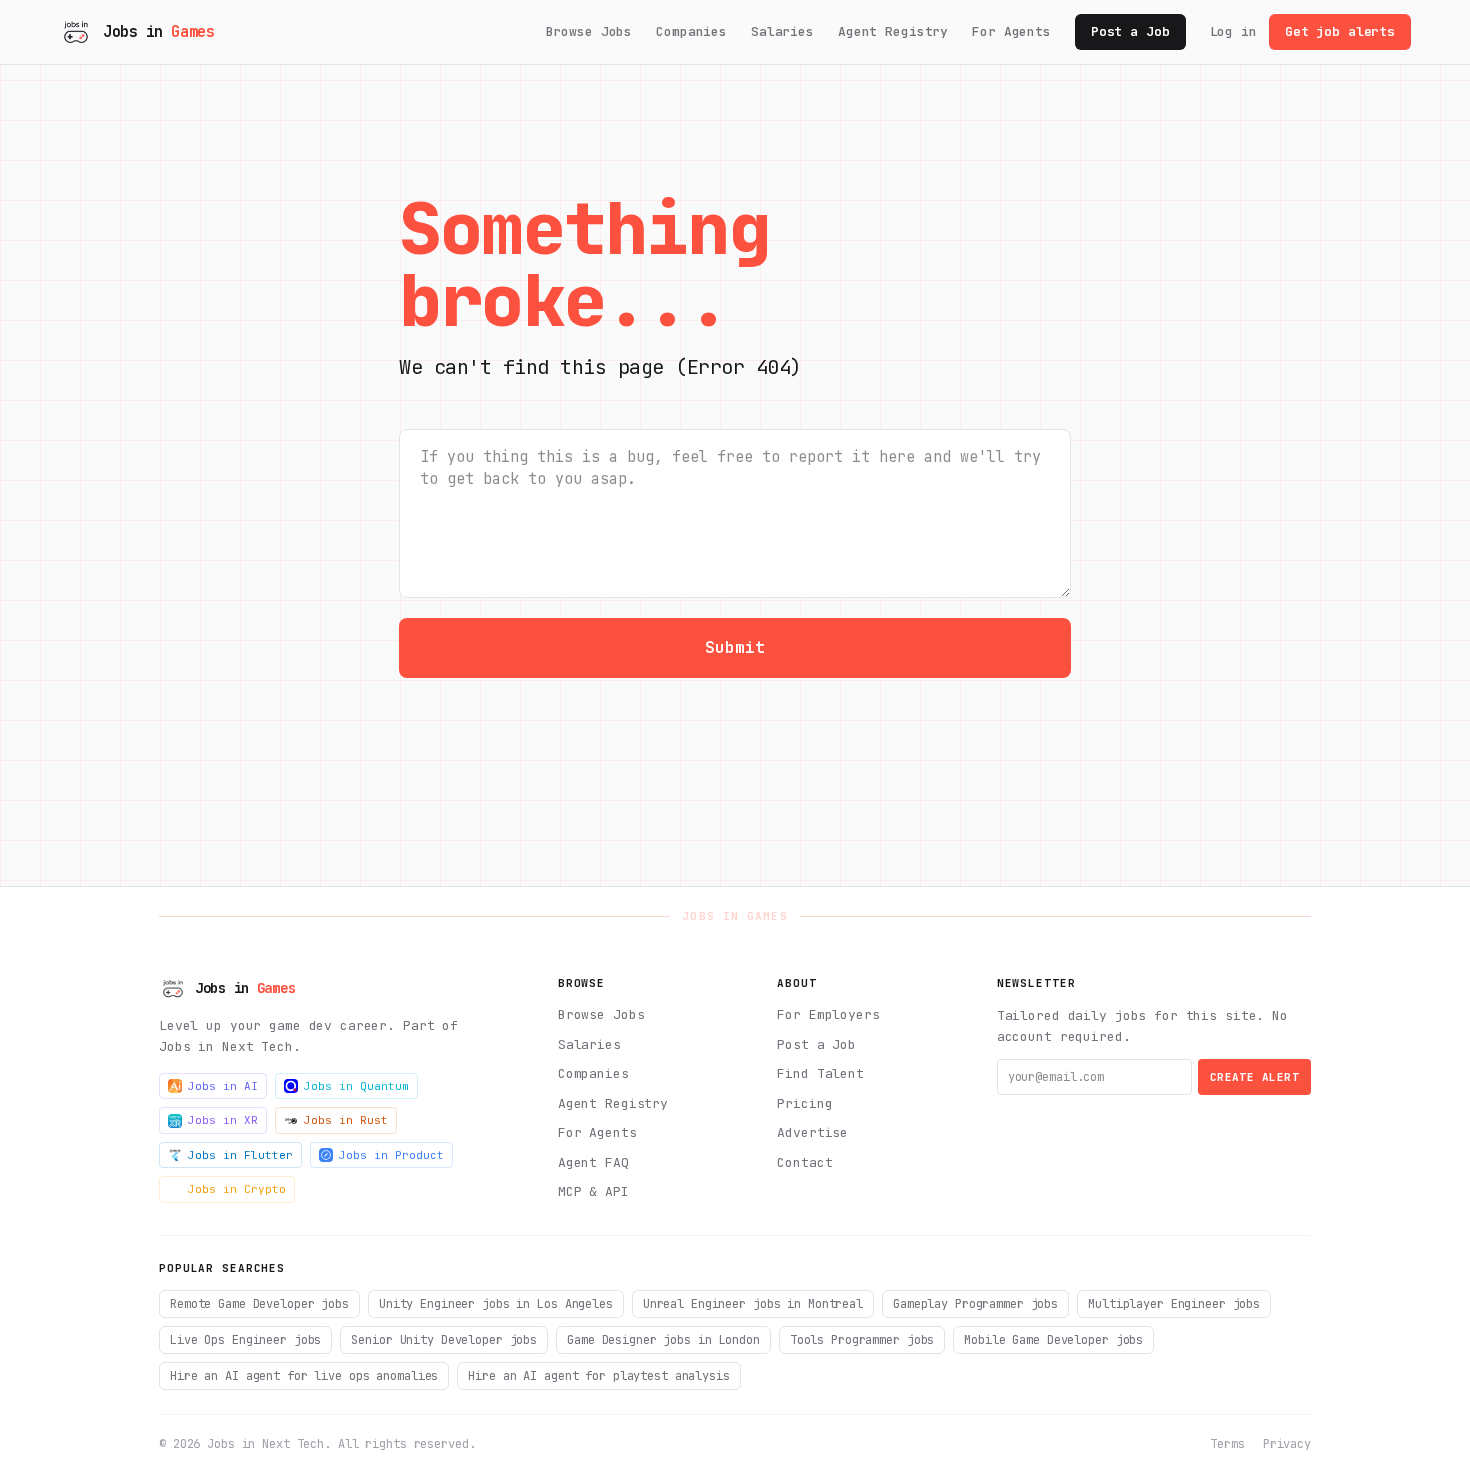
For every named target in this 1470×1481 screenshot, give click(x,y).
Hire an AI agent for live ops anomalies (304, 1376)
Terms (1227, 1444)
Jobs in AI (223, 1086)
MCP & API (593, 1191)
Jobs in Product (391, 1155)
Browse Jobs (589, 31)
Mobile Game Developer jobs (1053, 1340)
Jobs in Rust (346, 1120)
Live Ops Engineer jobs (245, 1340)
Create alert (1254, 1077)
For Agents (1011, 31)
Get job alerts (1340, 31)
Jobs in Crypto (237, 1189)
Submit (735, 647)
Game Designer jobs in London (663, 1340)
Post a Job (1130, 31)
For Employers (828, 1014)
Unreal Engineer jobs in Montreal (753, 1304)
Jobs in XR (223, 1120)
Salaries (782, 31)
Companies (691, 31)
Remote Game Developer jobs (259, 1304)
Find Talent (820, 1073)
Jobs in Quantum (356, 1086)
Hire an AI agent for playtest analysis (598, 1376)
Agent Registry (893, 31)
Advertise (812, 1132)
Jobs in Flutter (240, 1155)
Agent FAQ (593, 1162)
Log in (1233, 31)
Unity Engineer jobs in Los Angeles (496, 1304)
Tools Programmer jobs (862, 1340)
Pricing (804, 1103)
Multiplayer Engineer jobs (1174, 1304)
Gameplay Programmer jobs (975, 1304)
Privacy (1287, 1444)
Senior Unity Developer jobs (444, 1340)
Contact (804, 1162)
